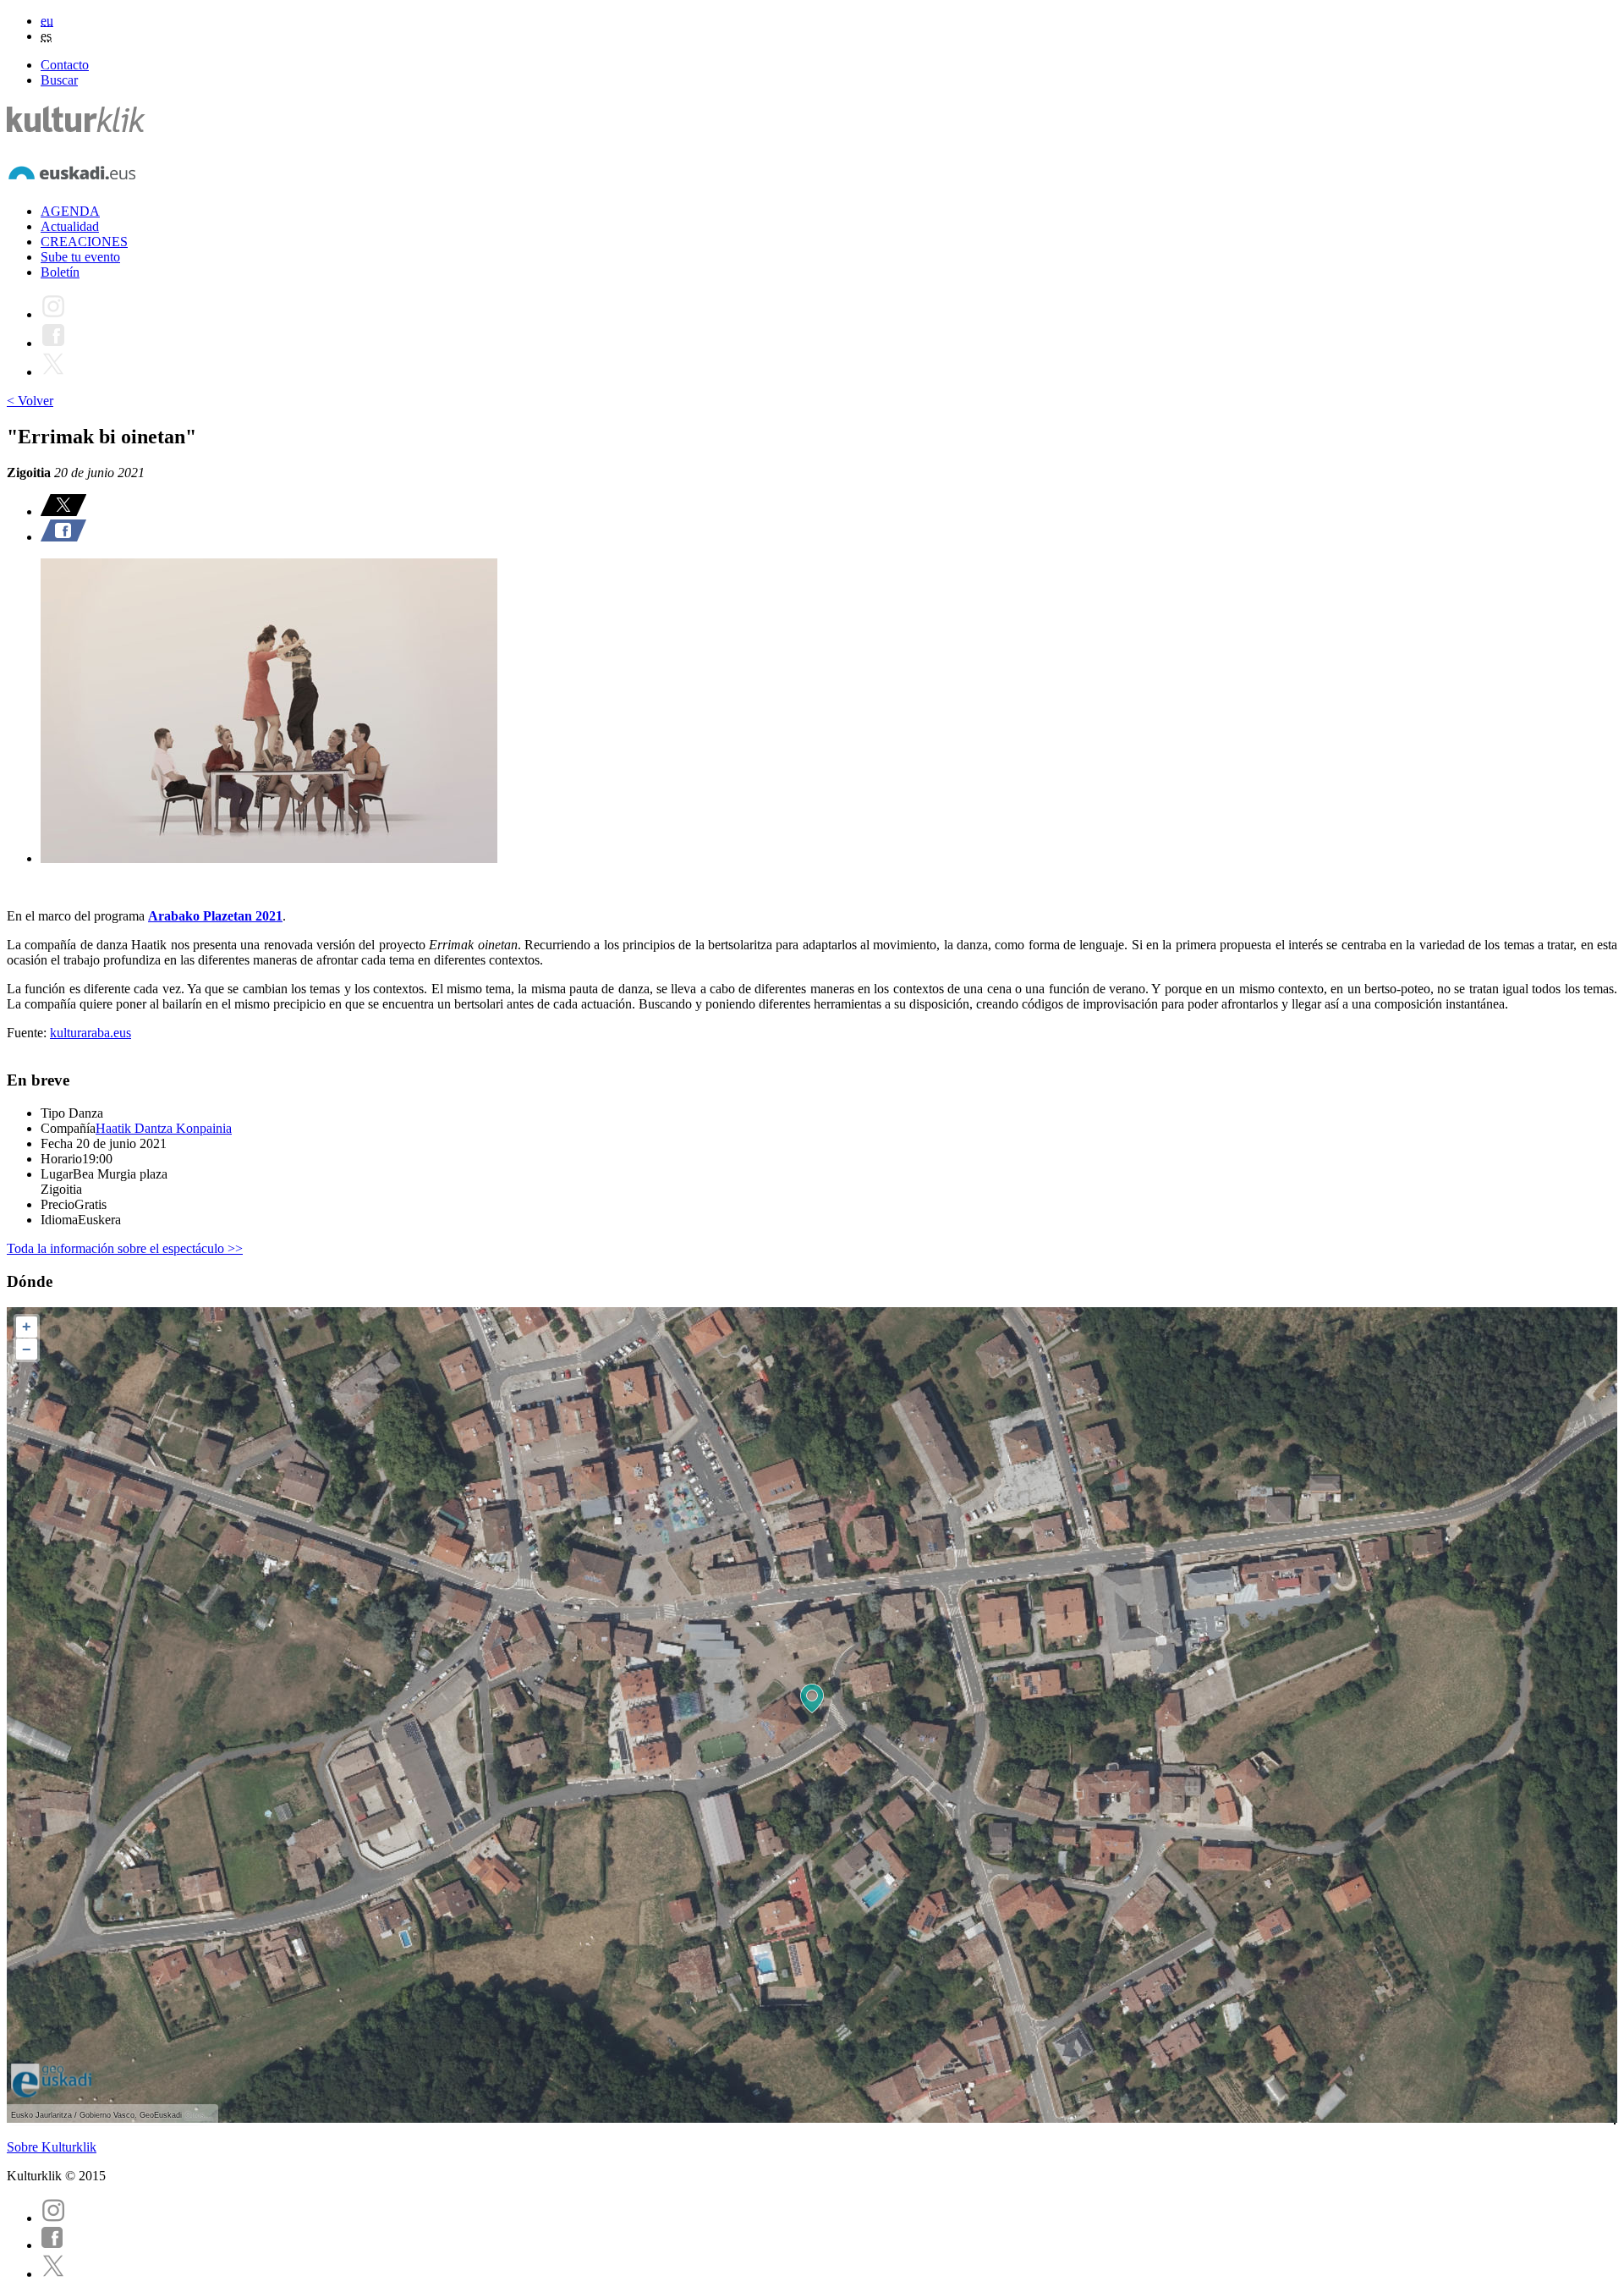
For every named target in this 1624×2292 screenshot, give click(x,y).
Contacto (65, 65)
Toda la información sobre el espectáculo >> (125, 1248)
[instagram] (53, 2218)
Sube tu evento (80, 257)
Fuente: (28, 1033)
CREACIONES (84, 242)
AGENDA (70, 211)
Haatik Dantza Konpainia (164, 1128)
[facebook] (52, 2245)
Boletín (60, 272)
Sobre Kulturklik (52, 2147)
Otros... (199, 2115)
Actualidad (70, 226)
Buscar (59, 80)
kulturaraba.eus (91, 1033)
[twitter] (53, 2274)
